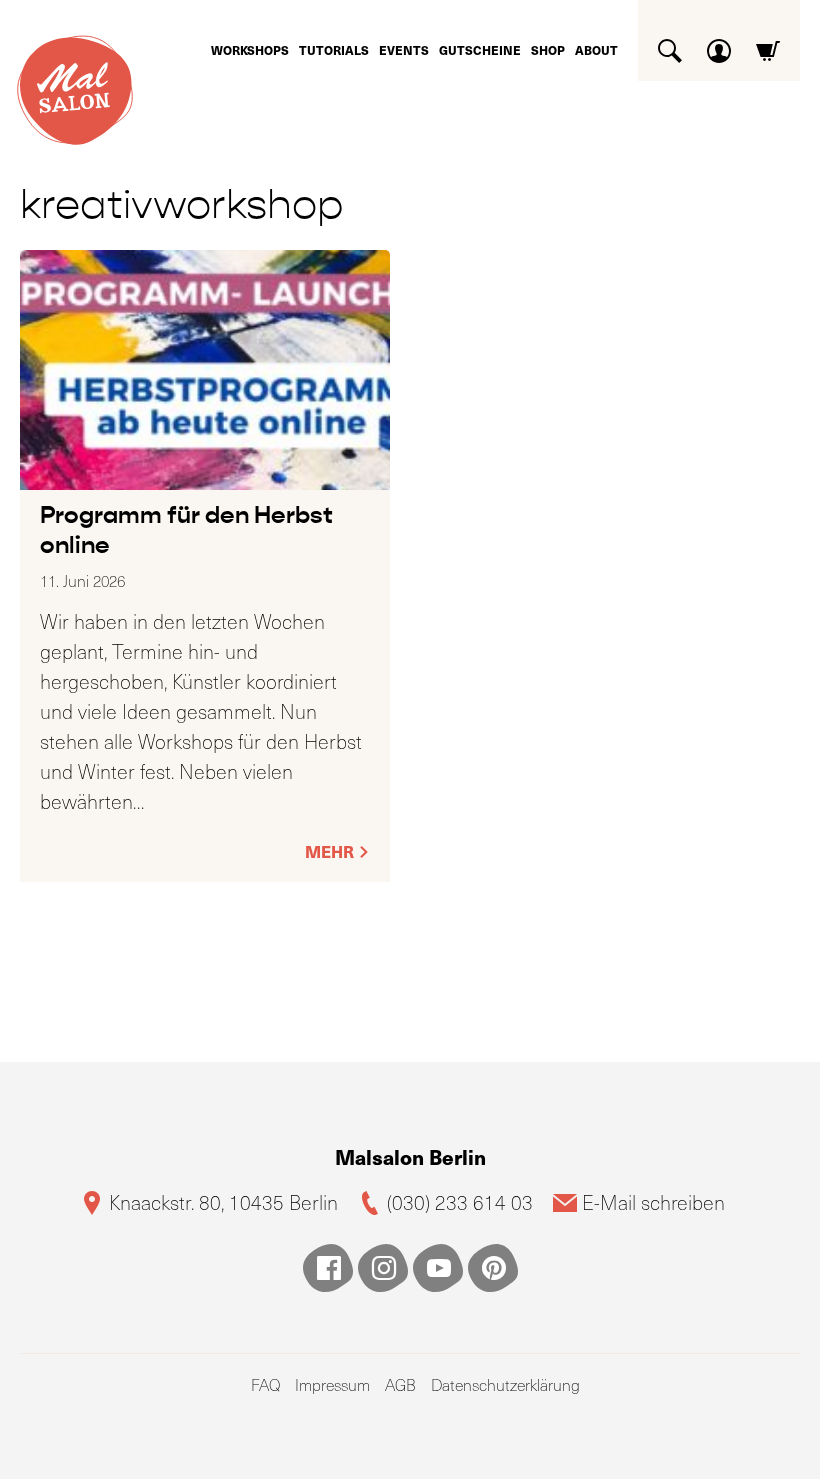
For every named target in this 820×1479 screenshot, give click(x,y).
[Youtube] (438, 1268)
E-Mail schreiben (653, 1202)
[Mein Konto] (719, 43)
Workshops (250, 49)
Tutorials (334, 49)
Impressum (332, 1384)
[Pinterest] (493, 1268)
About (596, 49)
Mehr (331, 852)
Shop (548, 49)
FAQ (265, 1384)
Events (404, 49)
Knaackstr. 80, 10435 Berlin (223, 1202)
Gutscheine (480, 49)
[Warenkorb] (768, 43)
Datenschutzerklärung (505, 1384)
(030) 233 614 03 (460, 1202)
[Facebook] (328, 1268)
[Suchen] (670, 43)
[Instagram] (383, 1268)
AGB (400, 1384)
